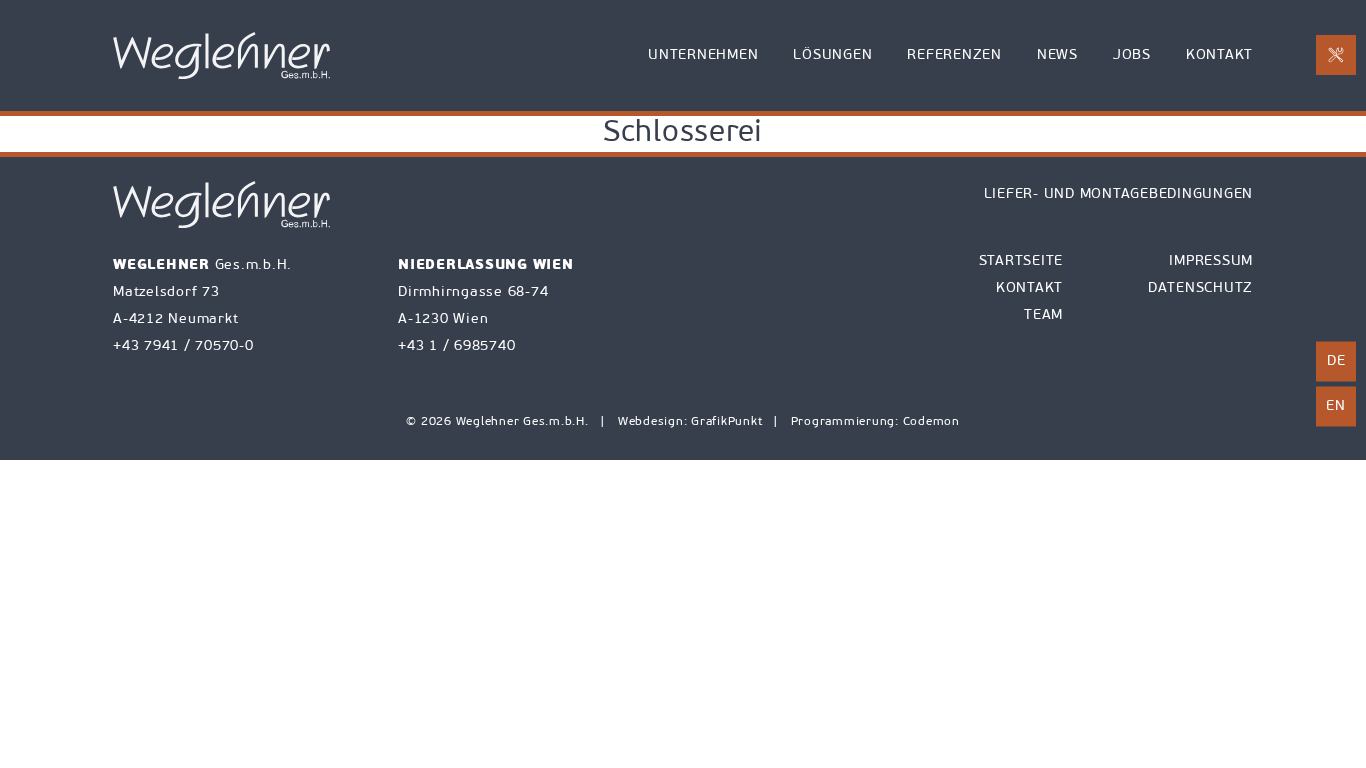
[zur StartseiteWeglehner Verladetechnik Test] (221, 55)
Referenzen (954, 55)
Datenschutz (1200, 288)
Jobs (1132, 55)
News (1057, 55)
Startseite (1021, 261)
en (1336, 406)
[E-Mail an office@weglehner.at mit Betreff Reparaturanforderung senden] (1336, 55)
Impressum (1211, 261)
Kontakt (1219, 55)
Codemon (931, 422)
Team (1043, 315)
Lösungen (832, 55)
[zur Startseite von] (221, 204)
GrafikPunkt (728, 422)
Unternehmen (703, 55)
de (1336, 361)
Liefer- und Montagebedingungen (1119, 194)
